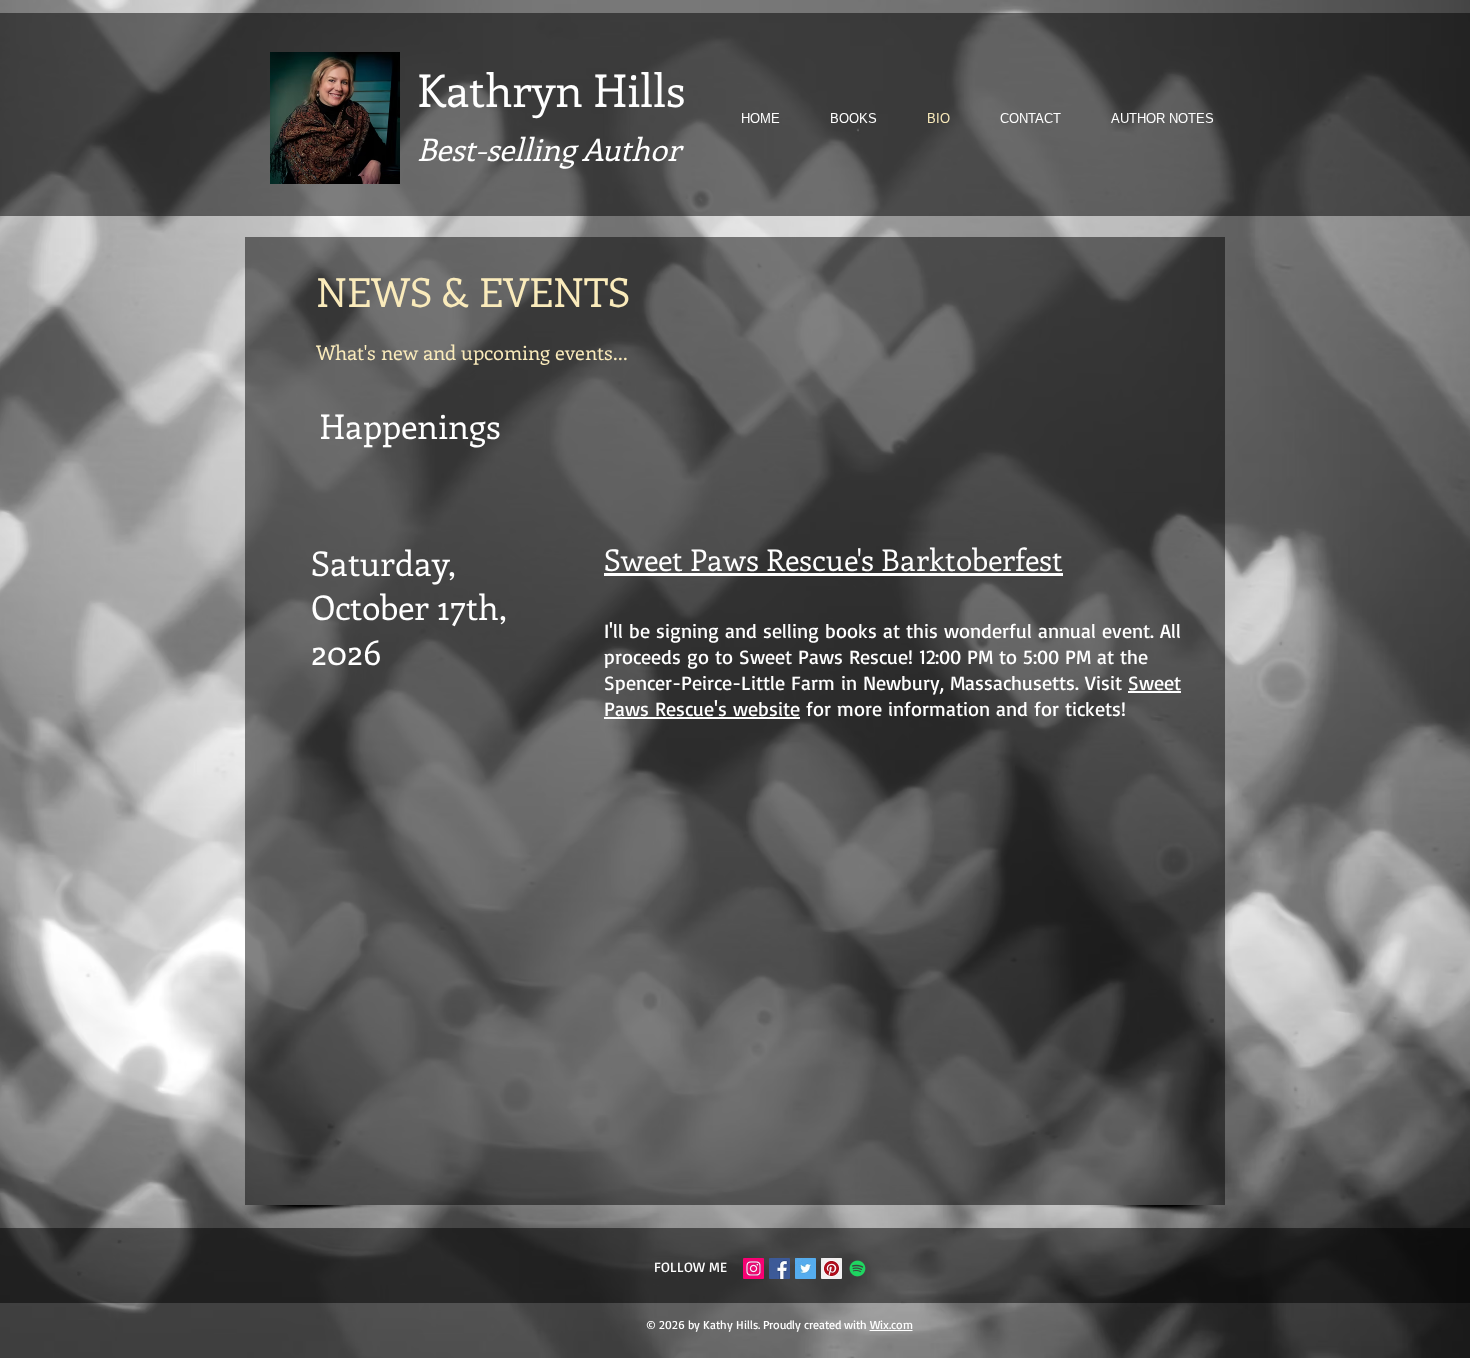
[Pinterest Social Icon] (831, 1268)
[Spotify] (857, 1268)
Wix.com (891, 1324)
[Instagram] (753, 1268)
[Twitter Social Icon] (805, 1268)
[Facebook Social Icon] (779, 1268)
